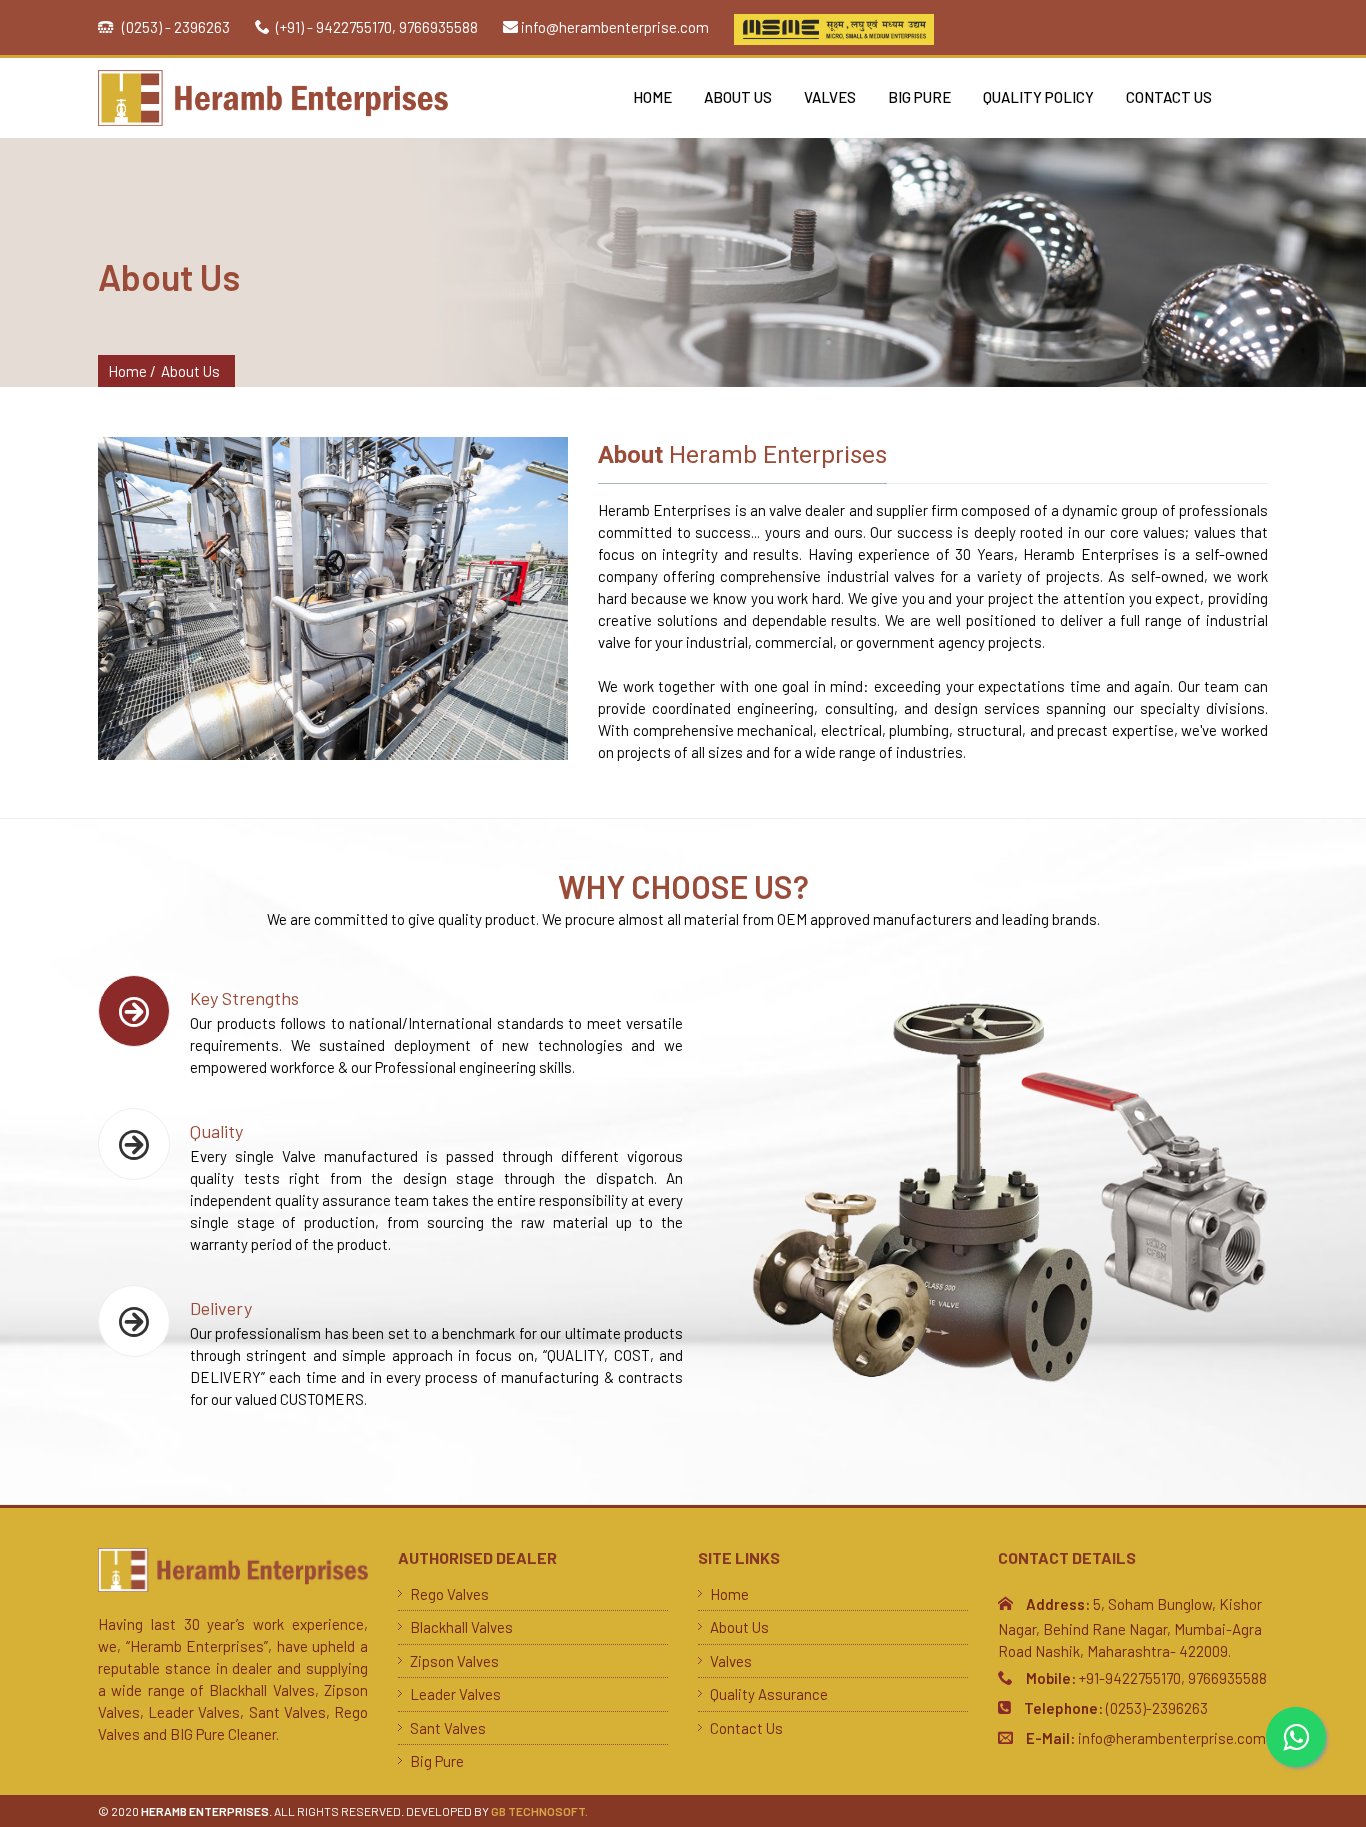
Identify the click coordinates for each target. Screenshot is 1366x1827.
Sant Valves (448, 1728)
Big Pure (919, 97)
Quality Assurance (769, 1694)
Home (652, 97)
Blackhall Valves (461, 1627)
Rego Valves (449, 1594)
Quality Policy (1038, 97)
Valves (830, 97)
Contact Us (1169, 97)
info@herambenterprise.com (615, 27)
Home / (132, 371)
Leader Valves (455, 1694)
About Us (738, 97)
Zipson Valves (454, 1661)
